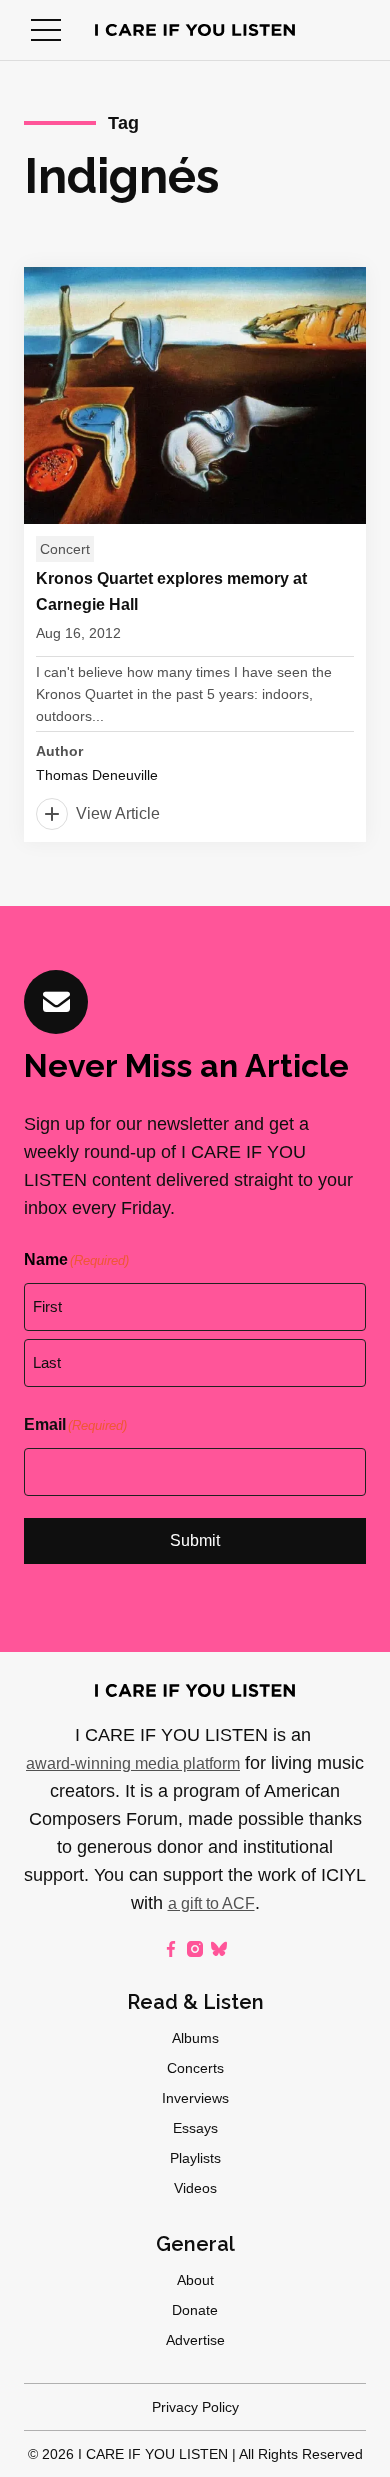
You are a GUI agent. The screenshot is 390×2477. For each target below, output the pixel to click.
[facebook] (171, 1949)
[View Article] (195, 554)
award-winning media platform (133, 1763)
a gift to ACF (211, 1903)
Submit (195, 1540)
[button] (46, 30)
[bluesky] (219, 1949)
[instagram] (195, 1949)
